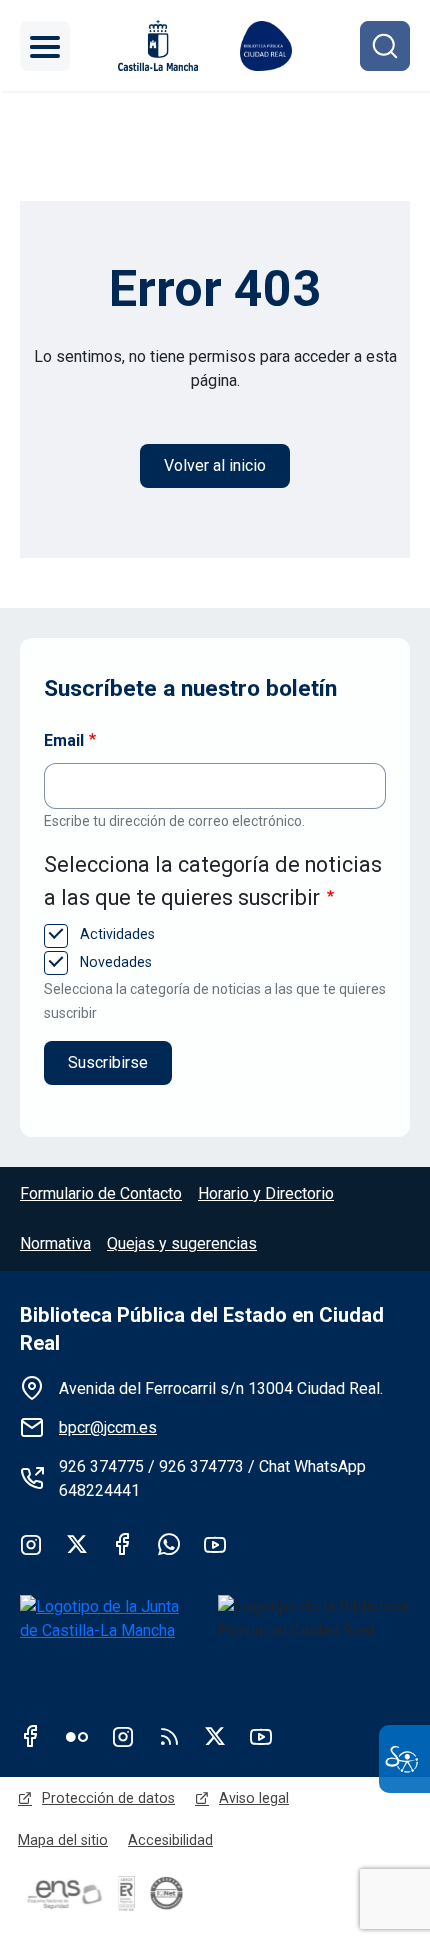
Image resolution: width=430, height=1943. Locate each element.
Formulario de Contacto (101, 1193)
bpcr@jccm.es (108, 1427)
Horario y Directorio (266, 1193)
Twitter (77, 1544)
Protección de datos (108, 1798)
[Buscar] (385, 46)
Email (64, 740)
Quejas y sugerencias (182, 1243)
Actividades (115, 934)
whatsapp (169, 1544)
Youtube (215, 1544)
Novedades (114, 962)
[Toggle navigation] (45, 46)
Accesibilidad (170, 1840)
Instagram (31, 1544)
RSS (169, 1736)
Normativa (55, 1243)
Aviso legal (254, 1798)
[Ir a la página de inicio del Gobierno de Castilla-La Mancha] (156, 45)
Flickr (77, 1736)
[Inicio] (266, 46)
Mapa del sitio (63, 1840)
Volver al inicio (215, 465)
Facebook (123, 1544)
